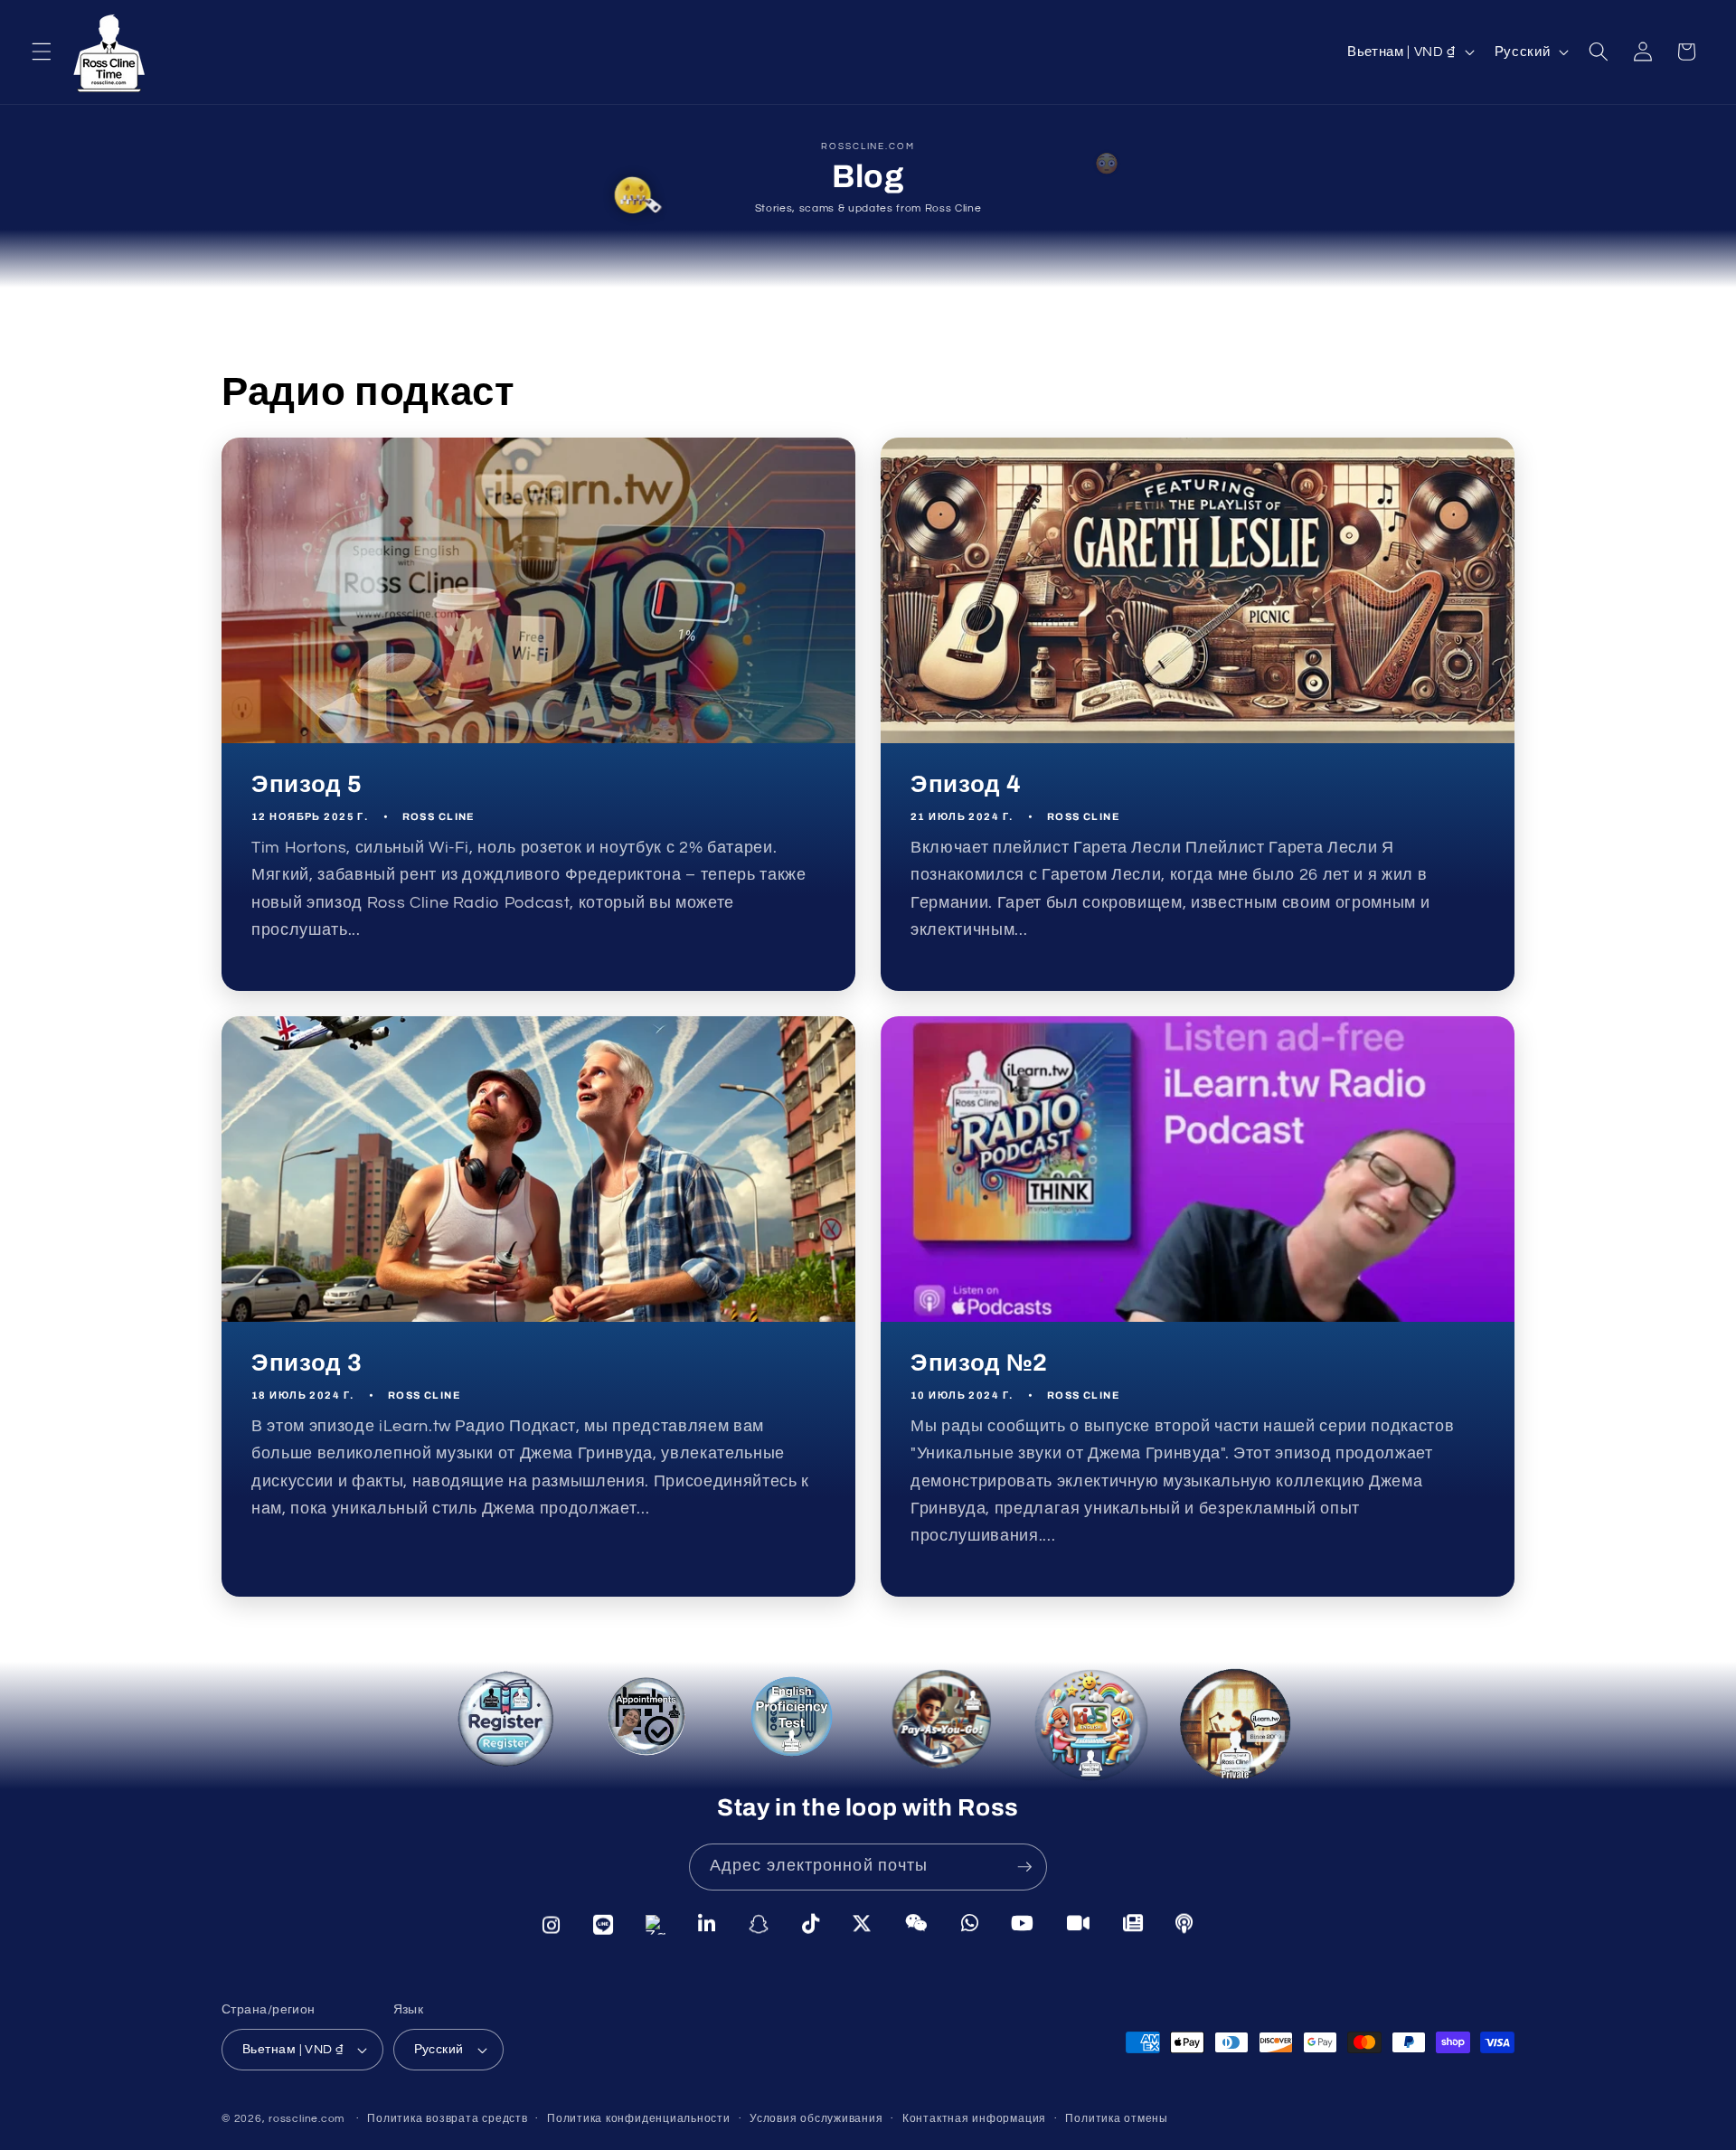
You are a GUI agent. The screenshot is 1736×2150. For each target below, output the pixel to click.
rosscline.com (307, 2119)
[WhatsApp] (970, 1926)
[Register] (512, 1731)
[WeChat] (917, 1926)
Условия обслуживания (816, 2119)
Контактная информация (974, 2119)
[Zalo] (656, 1924)
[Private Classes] (1235, 1731)
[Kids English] (1085, 1726)
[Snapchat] (759, 1925)
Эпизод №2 (979, 1363)
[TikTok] (811, 1925)
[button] (42, 52)
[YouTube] (1023, 1926)
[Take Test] (792, 1721)
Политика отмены (1117, 2119)
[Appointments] (651, 1726)
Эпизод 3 (307, 1363)
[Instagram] (552, 1923)
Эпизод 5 (307, 784)
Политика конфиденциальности (639, 2119)
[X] (862, 1926)
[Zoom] (1079, 1925)
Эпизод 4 (966, 784)
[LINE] (604, 1924)
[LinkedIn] (707, 1925)
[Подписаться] (1024, 1867)
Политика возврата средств (447, 2119)
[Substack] (1133, 1925)
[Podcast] (1184, 1925)
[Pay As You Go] (936, 1722)
